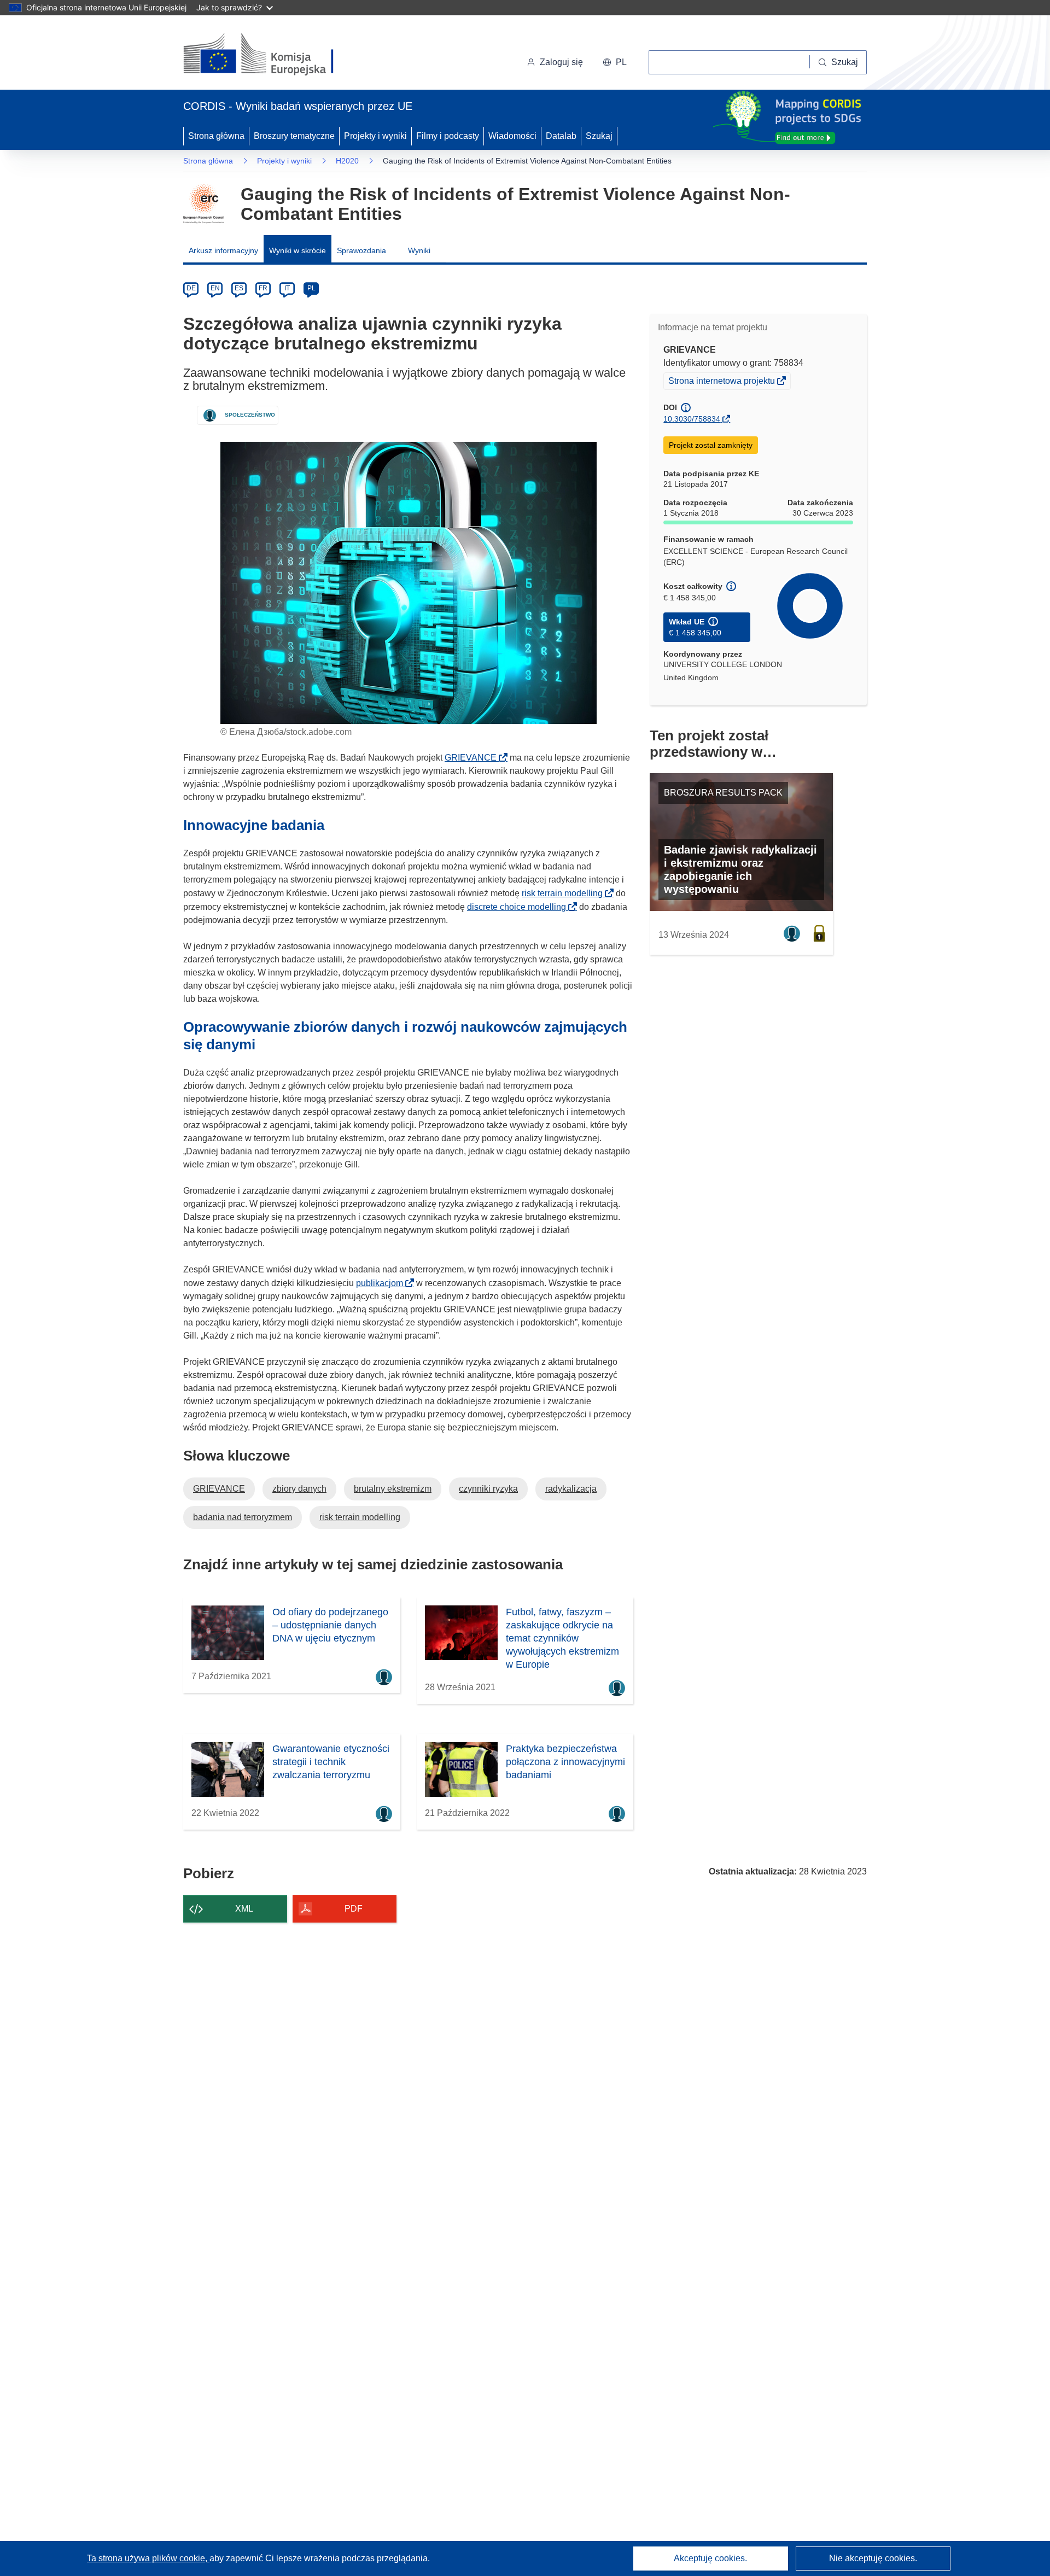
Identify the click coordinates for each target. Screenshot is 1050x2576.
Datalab (561, 136)
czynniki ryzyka (488, 1489)
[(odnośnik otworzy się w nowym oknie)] (272, 55)
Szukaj (599, 136)
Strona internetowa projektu (722, 382)
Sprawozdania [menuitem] (361, 250)
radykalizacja (571, 1489)
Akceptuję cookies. (710, 2558)
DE (191, 288)
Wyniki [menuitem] (419, 250)
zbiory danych (299, 1489)
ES (239, 288)
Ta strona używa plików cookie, (148, 2558)
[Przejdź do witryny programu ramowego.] (204, 204)
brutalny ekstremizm (393, 1489)
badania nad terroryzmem (243, 1517)
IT (287, 288)
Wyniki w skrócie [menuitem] (297, 250)
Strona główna (216, 136)
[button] (615, 62)
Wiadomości (512, 136)
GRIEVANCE (474, 758)
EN (215, 288)
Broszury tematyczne (294, 136)
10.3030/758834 (692, 419)
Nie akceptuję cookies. (873, 2558)
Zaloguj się (561, 62)
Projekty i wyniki (375, 136)
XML (244, 1909)
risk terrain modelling (565, 893)
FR (263, 288)
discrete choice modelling (520, 907)
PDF (354, 1909)
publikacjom (383, 1283)
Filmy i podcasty (448, 136)
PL (311, 288)
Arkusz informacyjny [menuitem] (223, 250)
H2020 (347, 161)
